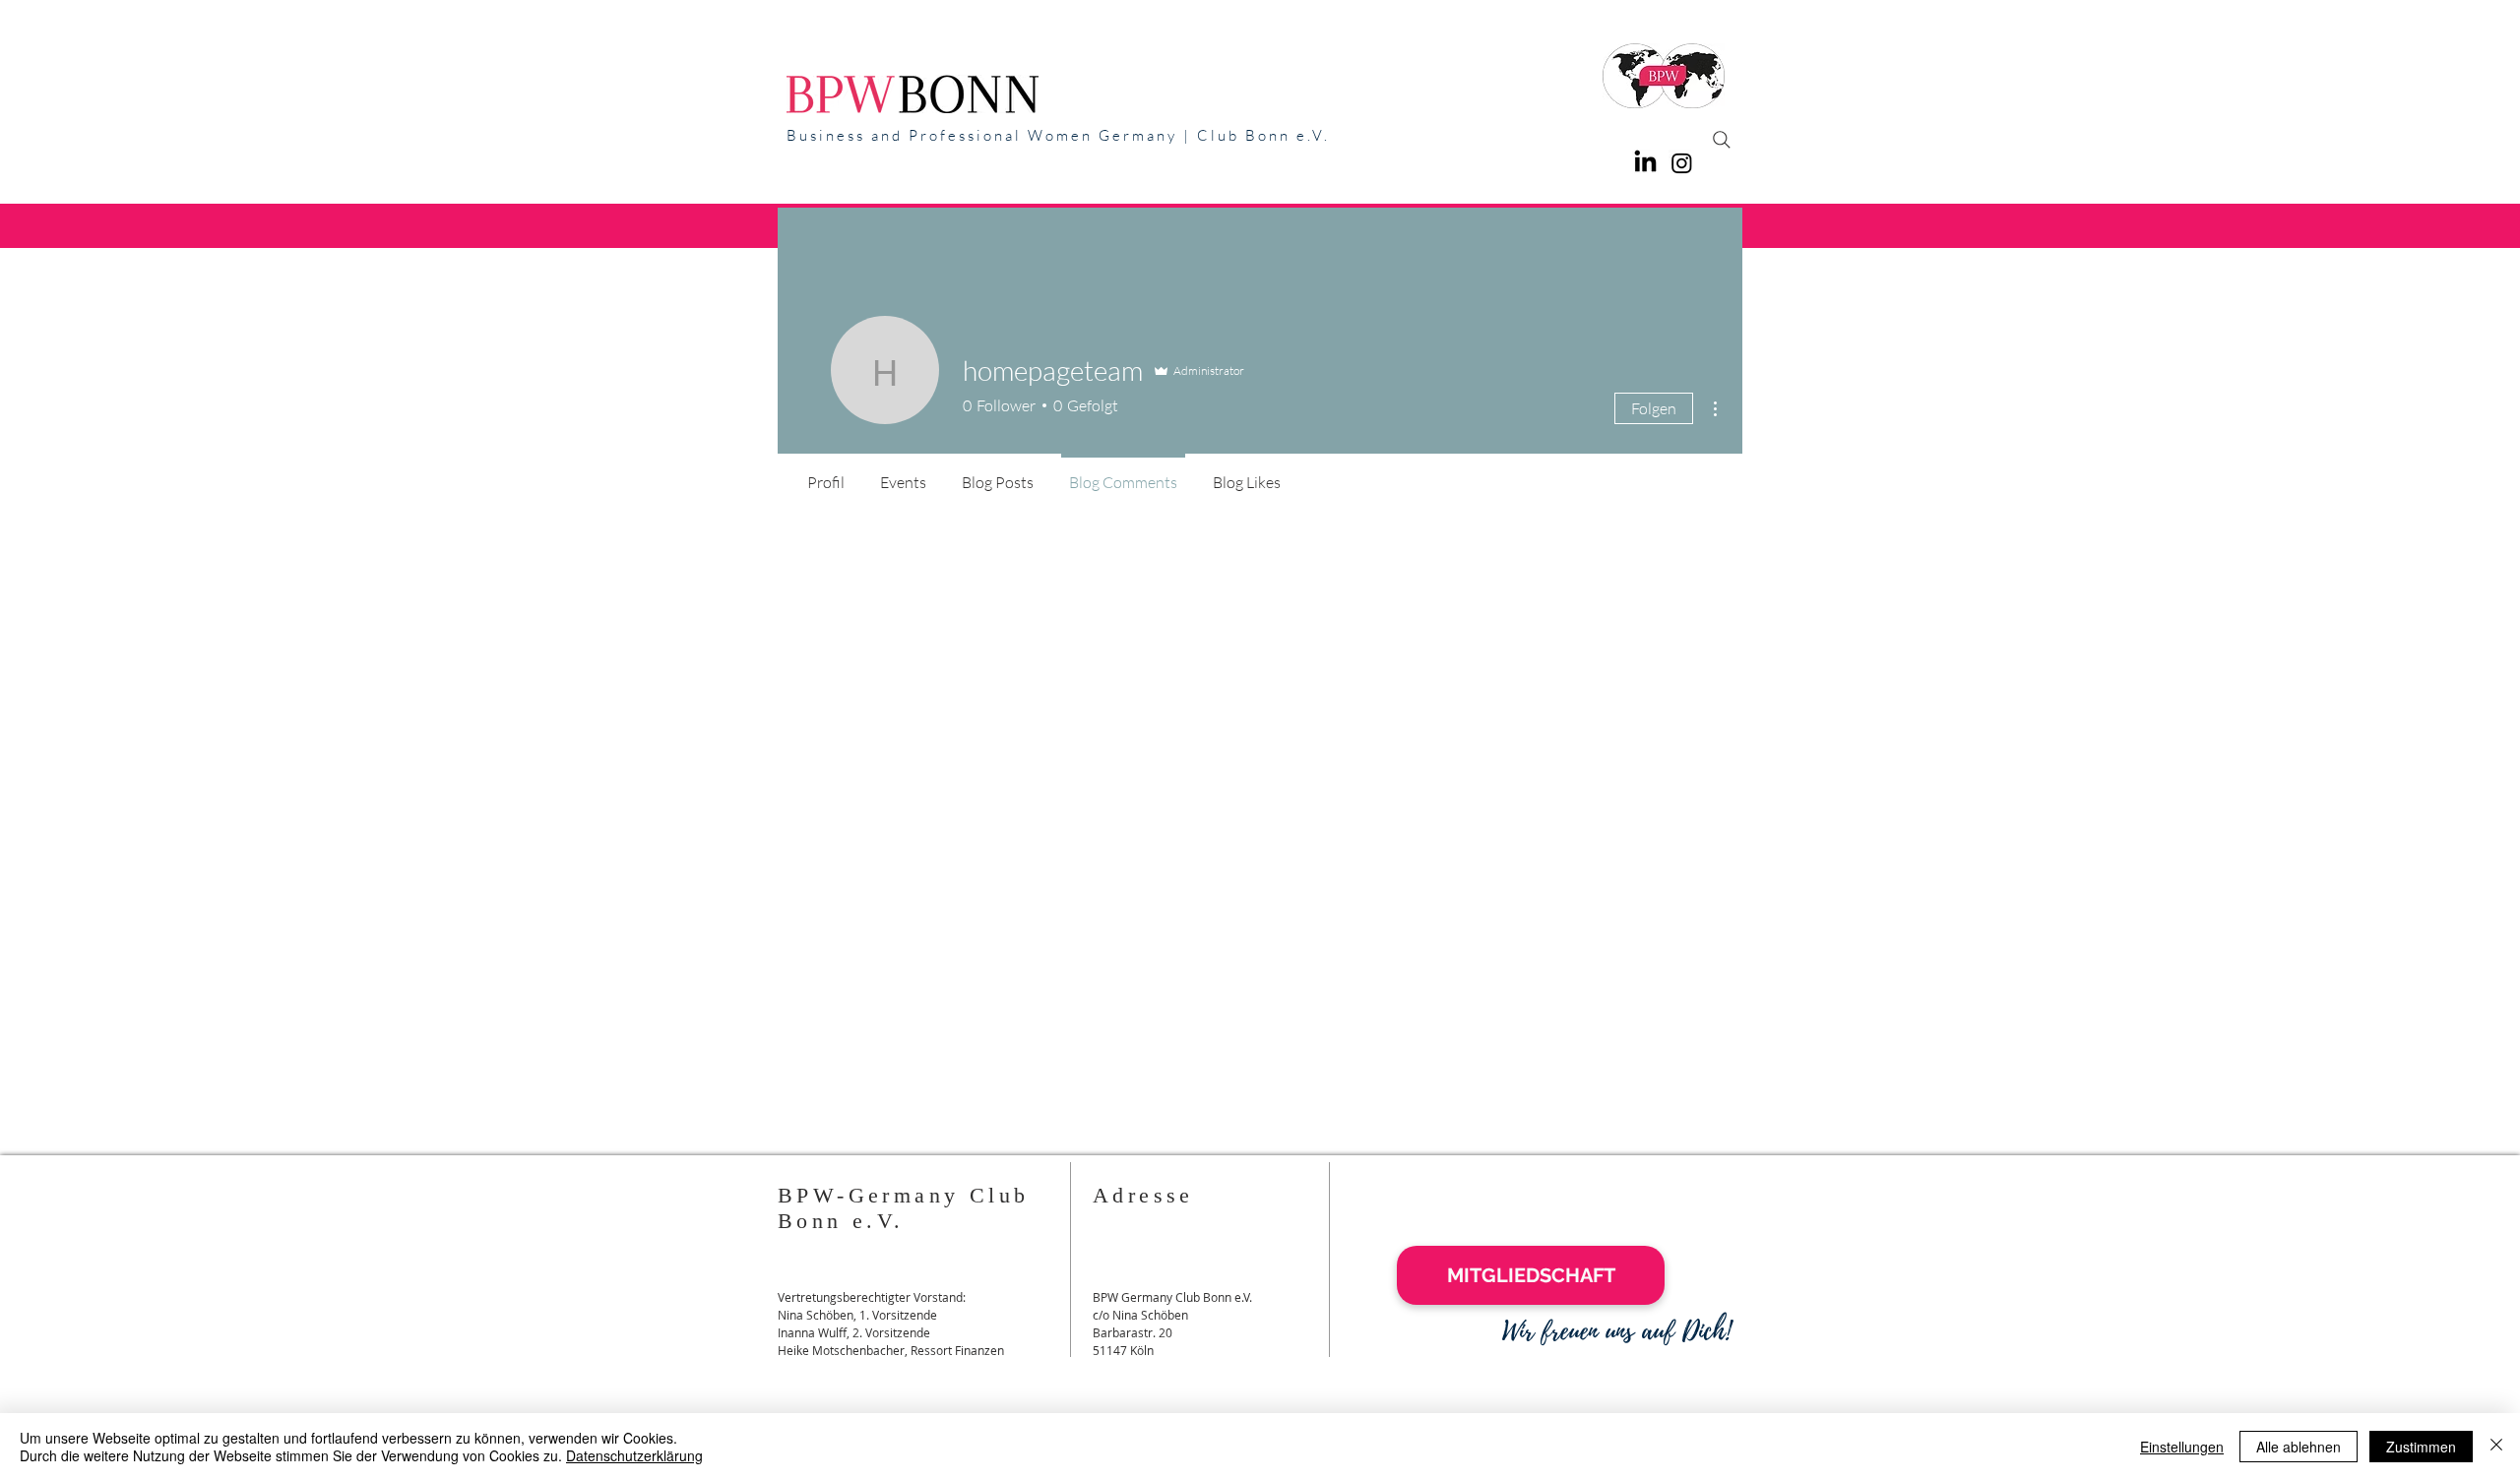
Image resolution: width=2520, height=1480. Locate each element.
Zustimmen (2421, 1447)
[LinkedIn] (1645, 163)
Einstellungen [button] (2182, 1447)
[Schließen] (2496, 1447)
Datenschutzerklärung (634, 1455)
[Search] (1722, 140)
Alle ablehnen (2299, 1447)
